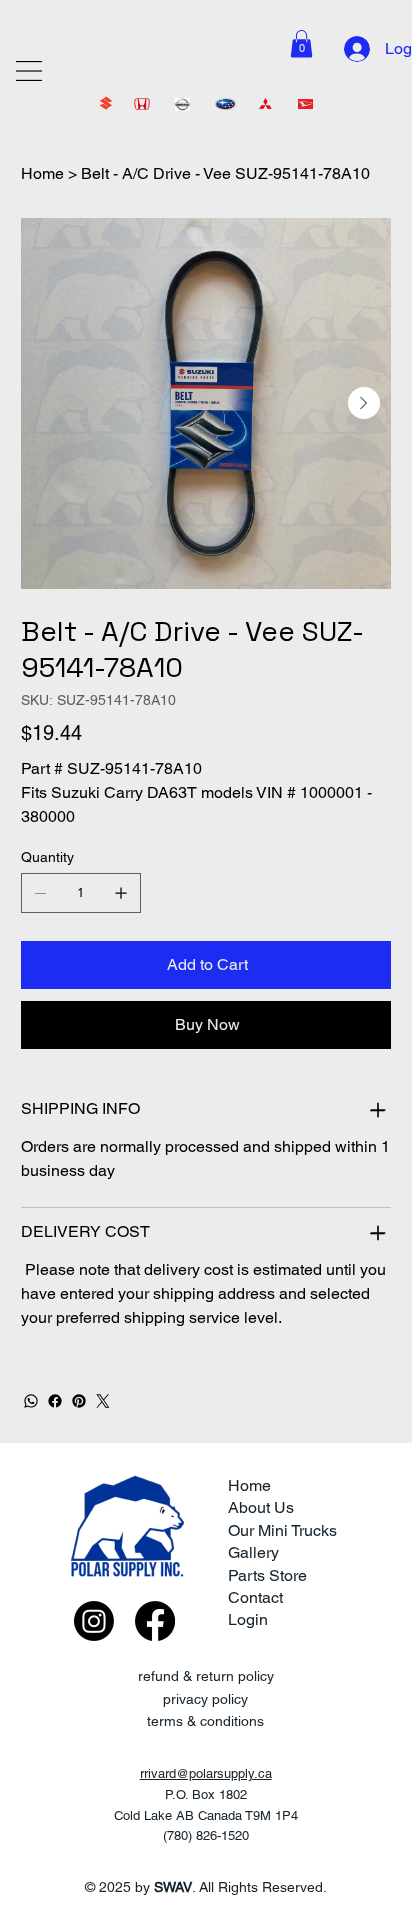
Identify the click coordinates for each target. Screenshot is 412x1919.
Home (249, 1485)
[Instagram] (94, 1621)
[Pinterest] (79, 1401)
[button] (301, 43)
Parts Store (267, 1575)
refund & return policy (206, 1676)
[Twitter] (103, 1401)
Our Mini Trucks (282, 1530)
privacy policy (205, 1699)
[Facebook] (55, 1401)
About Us (261, 1507)
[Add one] (121, 893)
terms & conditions (205, 1721)
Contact (255, 1597)
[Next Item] (364, 403)
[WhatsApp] (31, 1401)
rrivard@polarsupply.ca (206, 1773)
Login (248, 1619)
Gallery (253, 1552)
